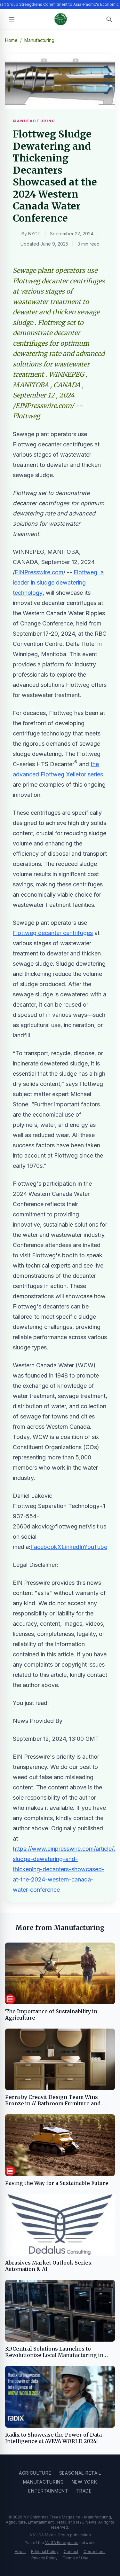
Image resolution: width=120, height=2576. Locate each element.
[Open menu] (12, 19)
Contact (71, 2552)
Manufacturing (44, 2482)
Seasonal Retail (80, 2473)
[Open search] (109, 19)
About (20, 2552)
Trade (84, 2491)
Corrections (95, 2552)
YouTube (96, 1547)
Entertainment (48, 2491)
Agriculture (35, 2473)
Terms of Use (76, 2558)
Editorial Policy (45, 2552)
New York (84, 2482)
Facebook (44, 1547)
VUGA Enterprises (62, 2543)
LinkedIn (73, 1547)
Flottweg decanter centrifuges (53, 933)
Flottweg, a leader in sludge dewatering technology (58, 582)
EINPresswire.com (39, 572)
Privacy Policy (44, 2558)
